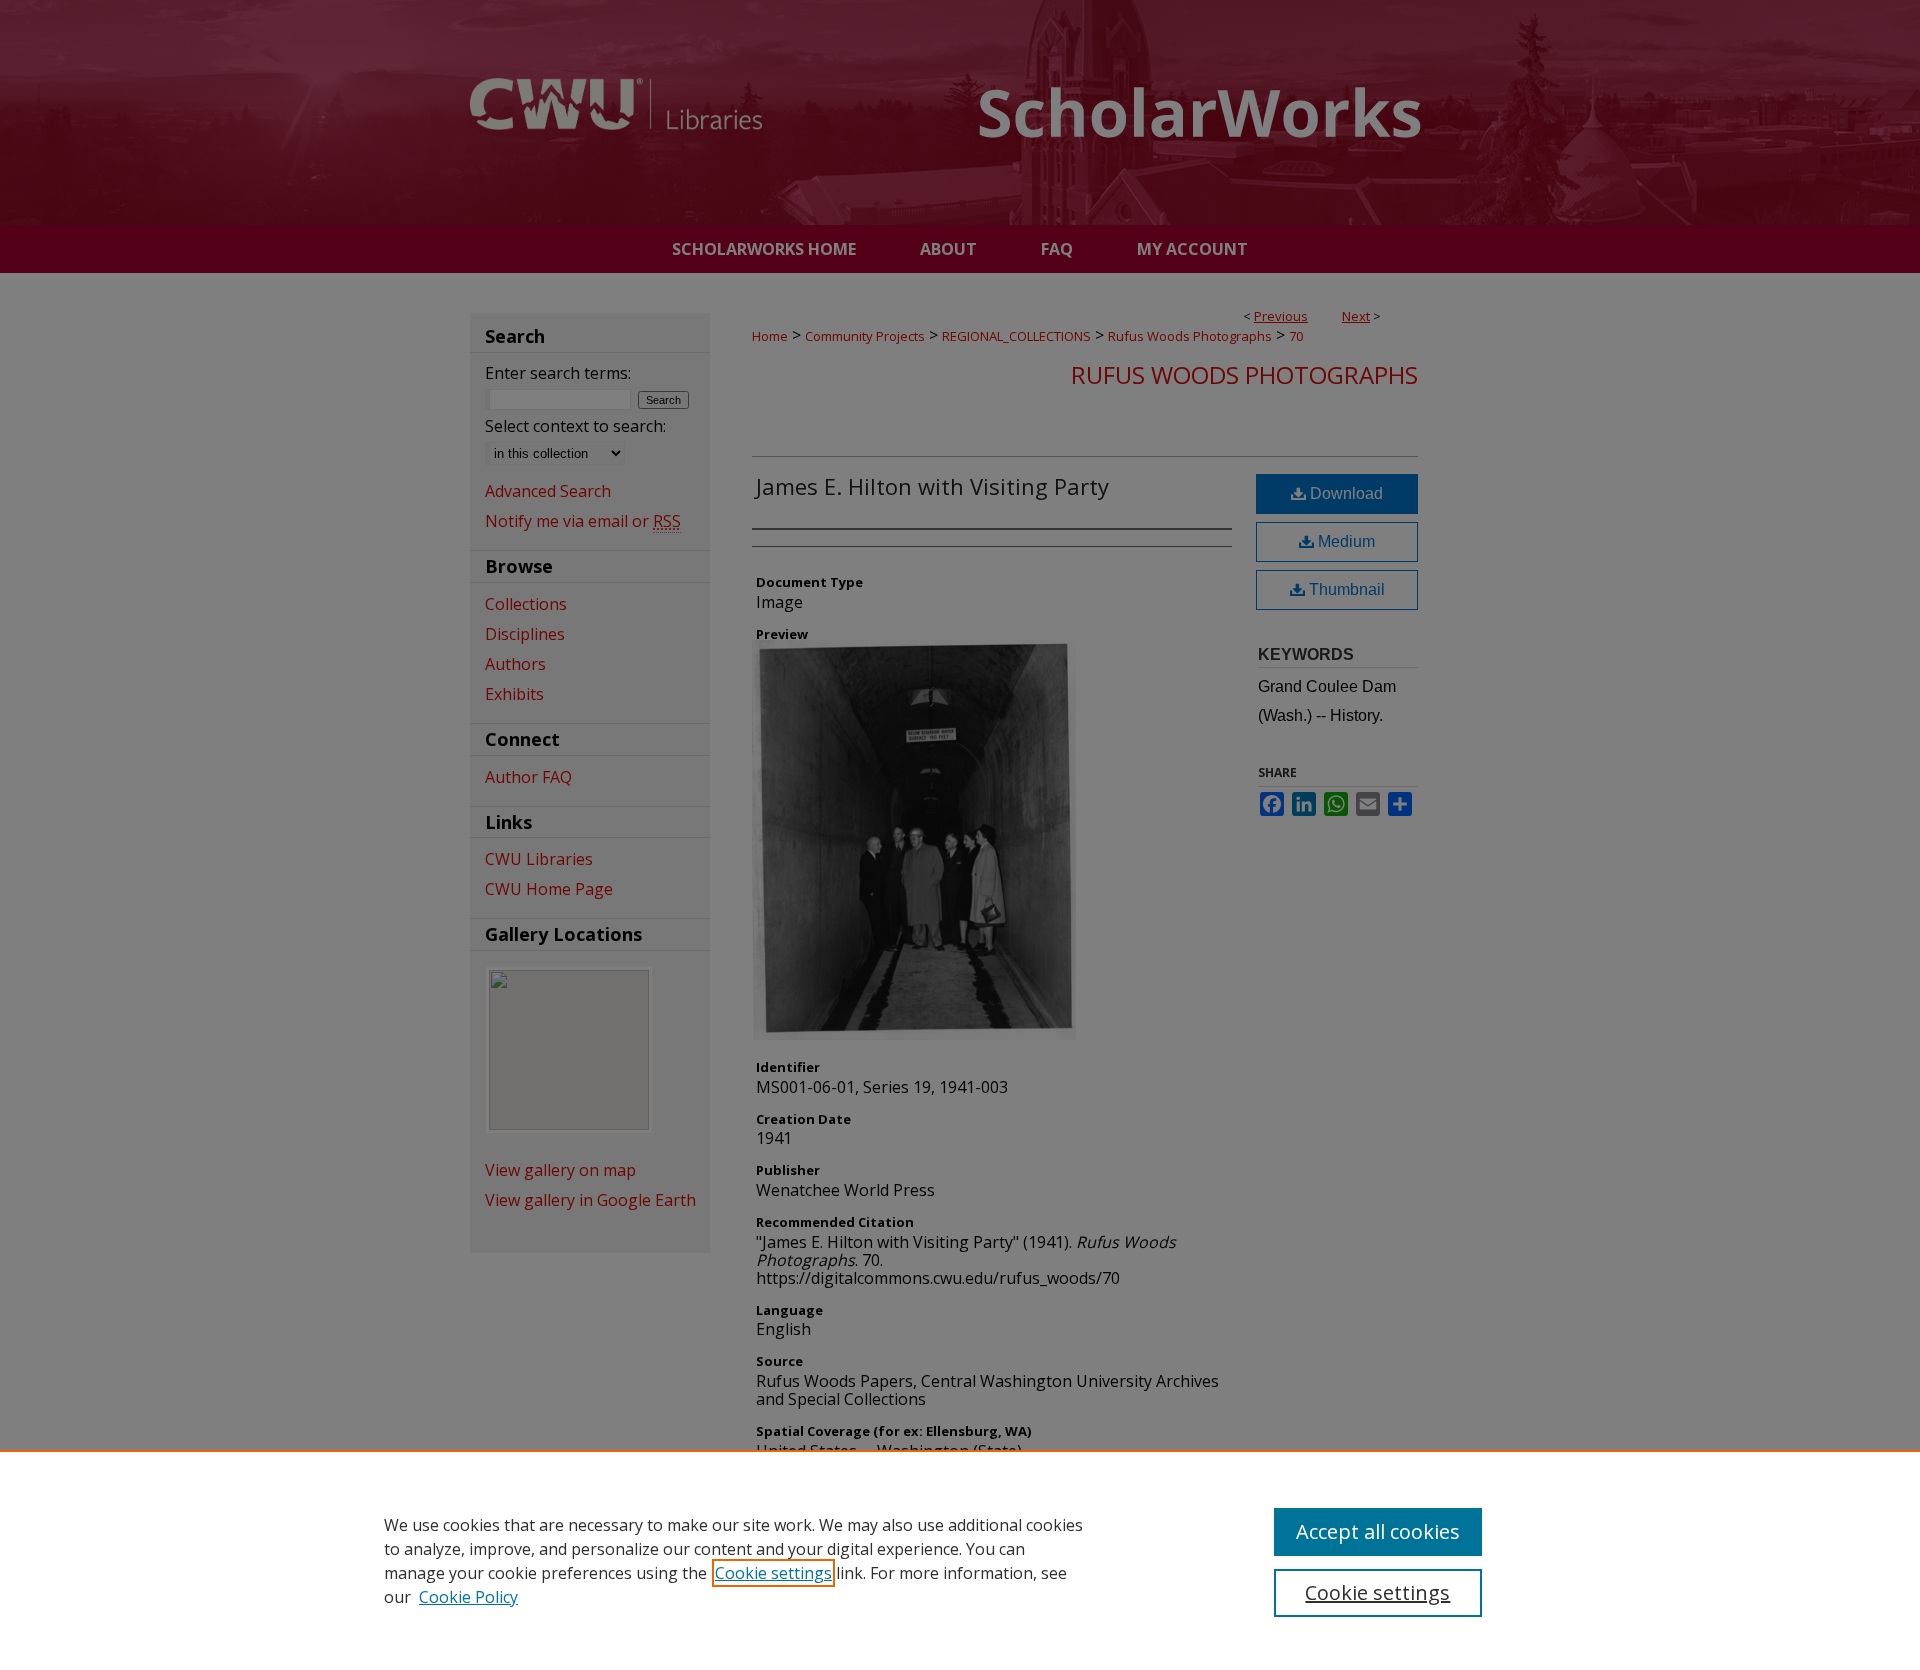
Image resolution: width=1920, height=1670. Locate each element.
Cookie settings (773, 1573)
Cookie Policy (468, 1597)
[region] (960, 1560)
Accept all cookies (1378, 1531)
